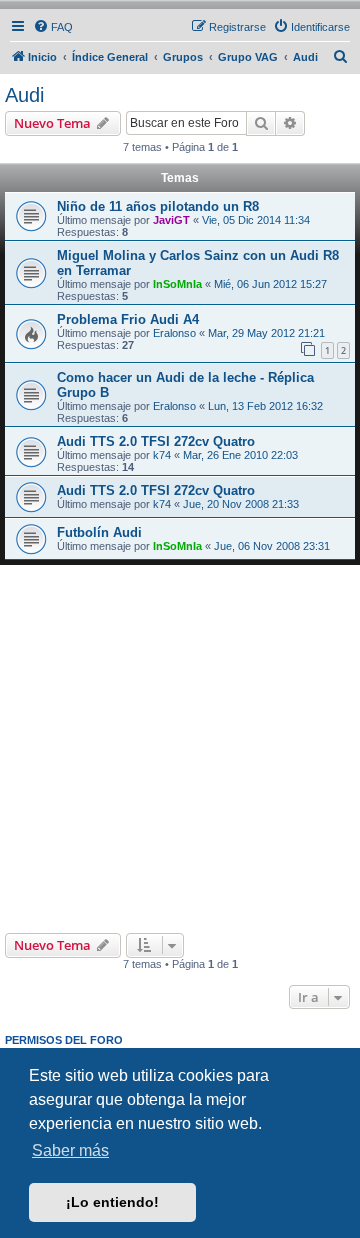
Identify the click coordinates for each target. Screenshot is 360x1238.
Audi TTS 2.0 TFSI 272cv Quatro (156, 441)
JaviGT (171, 220)
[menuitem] (53, 27)
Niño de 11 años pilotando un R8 (158, 206)
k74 (162, 455)
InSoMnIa (177, 284)
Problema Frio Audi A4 (128, 319)
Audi (24, 95)
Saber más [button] (70, 1150)
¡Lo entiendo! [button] (112, 1202)
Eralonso (174, 333)
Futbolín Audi (99, 532)
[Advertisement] (180, 749)
